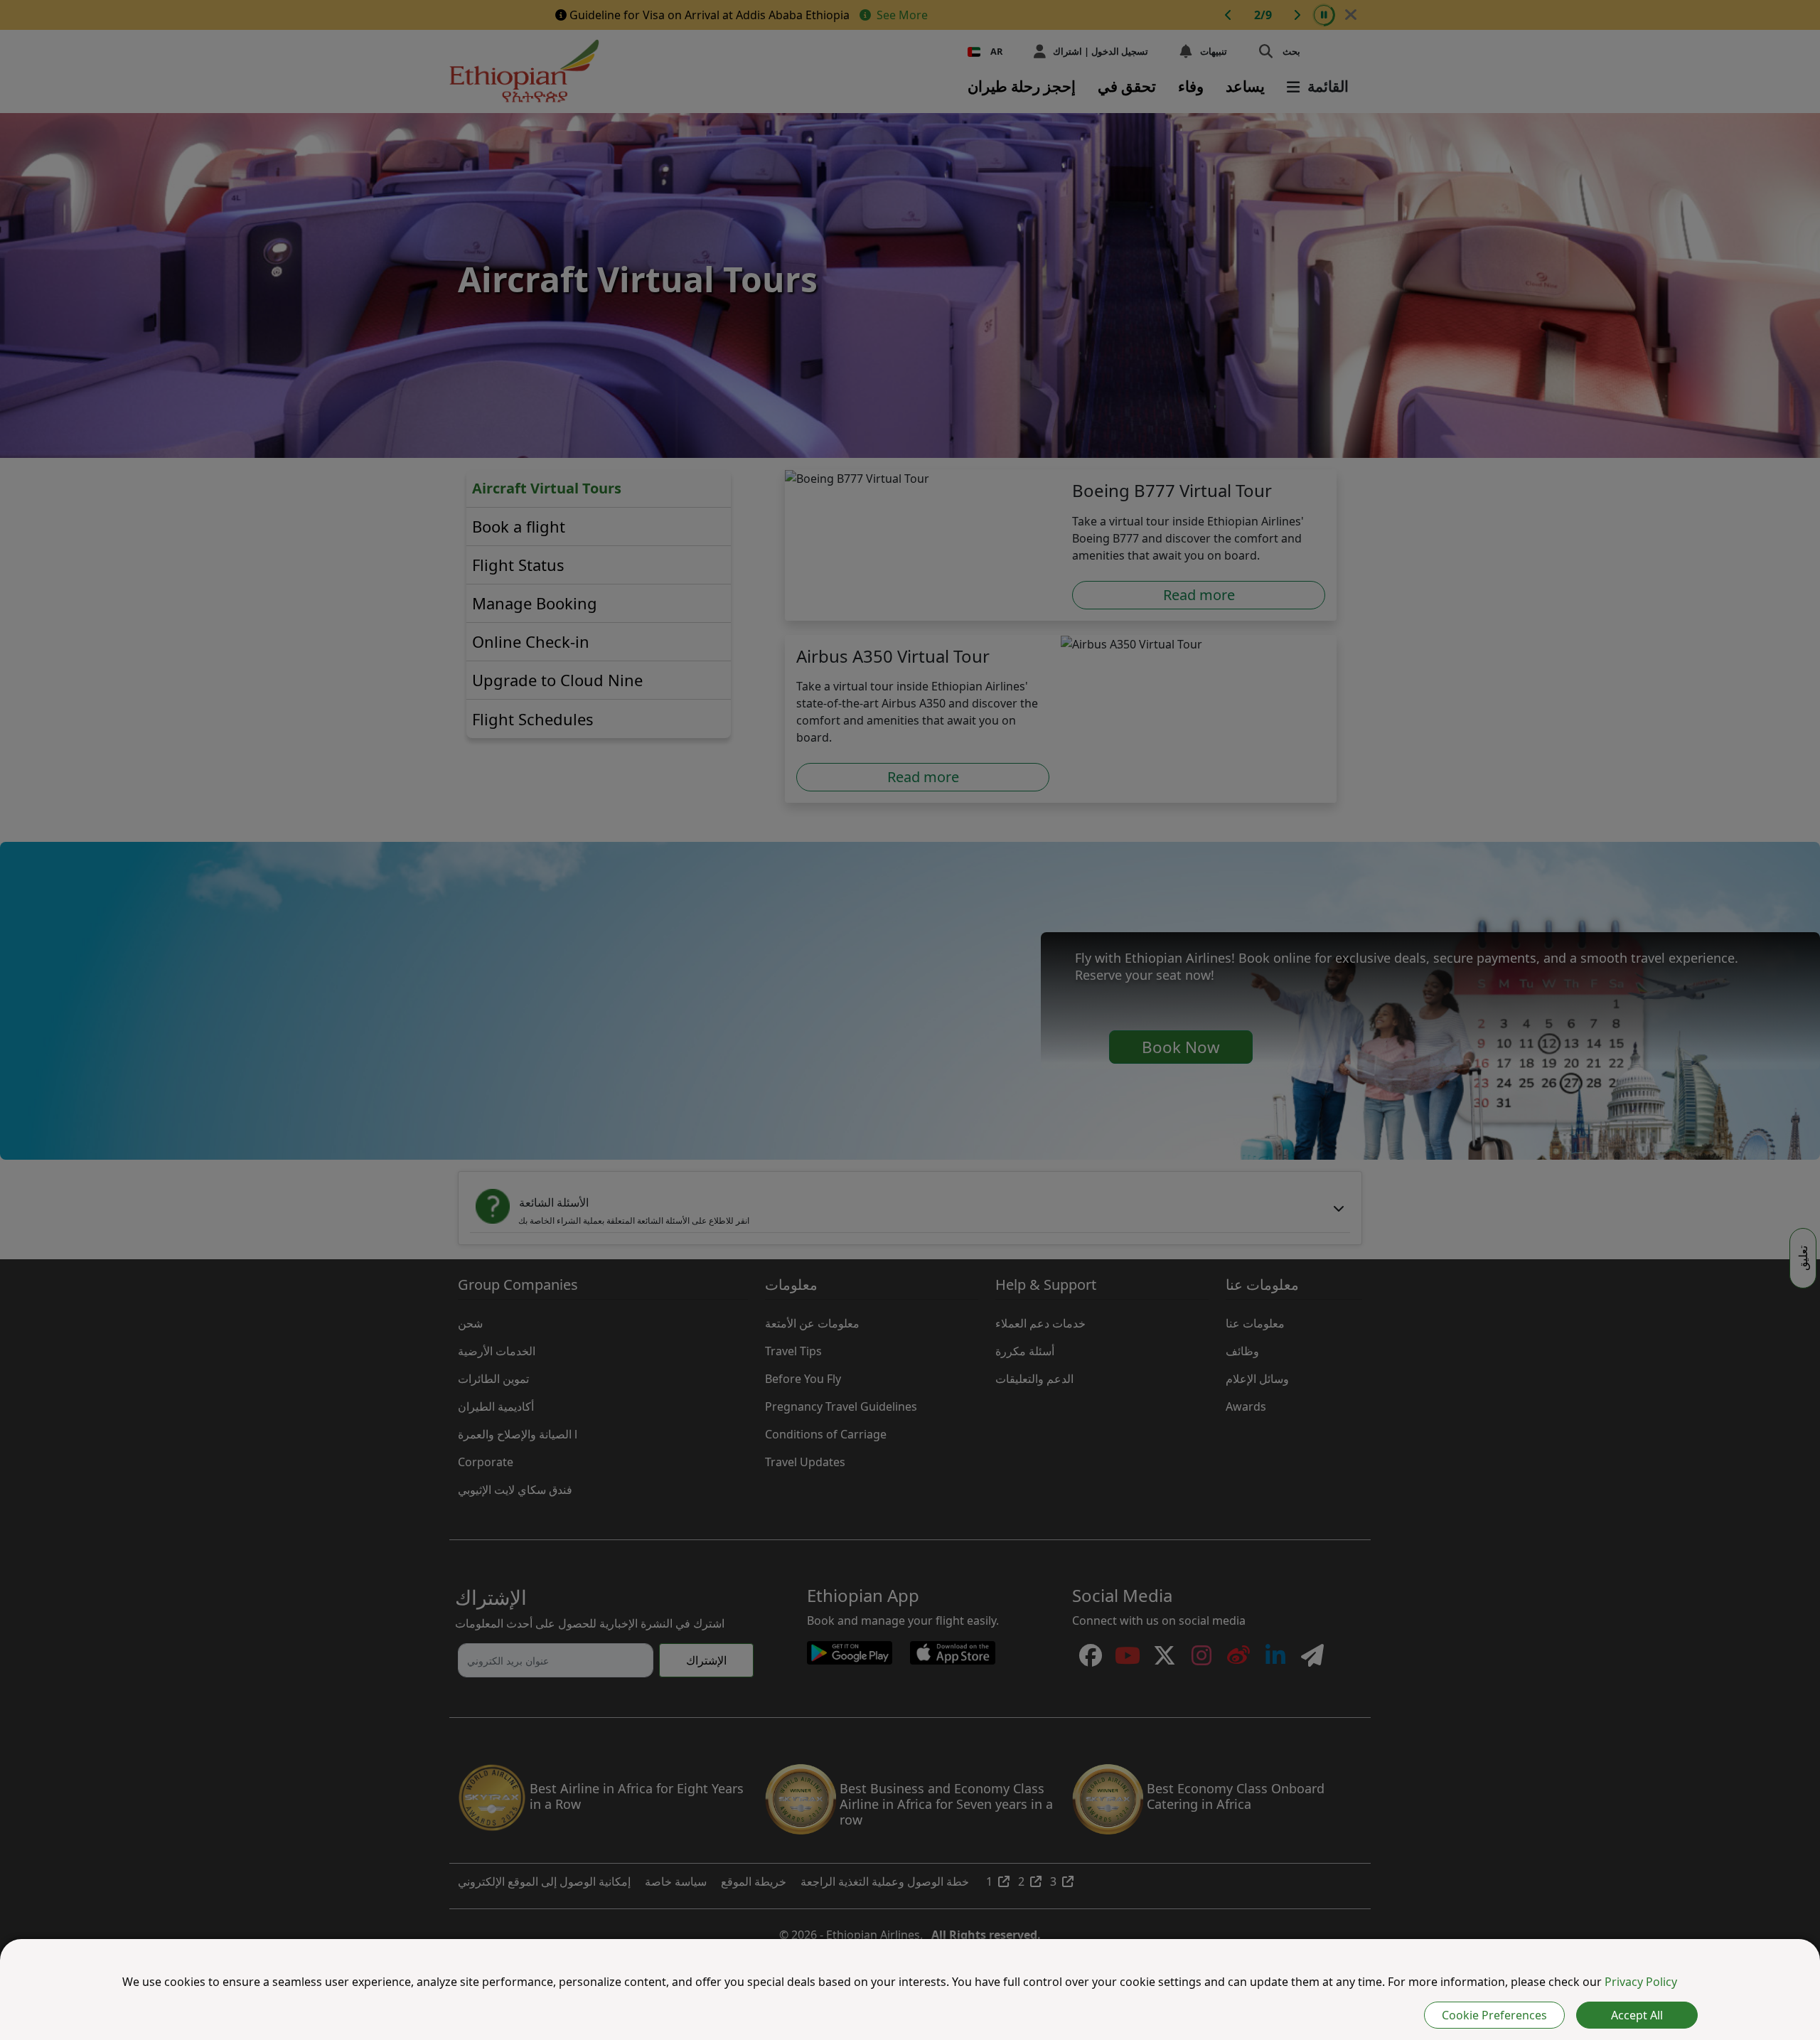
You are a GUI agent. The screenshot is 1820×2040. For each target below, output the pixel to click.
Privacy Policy (1641, 1982)
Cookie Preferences (1494, 2015)
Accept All (1637, 2015)
